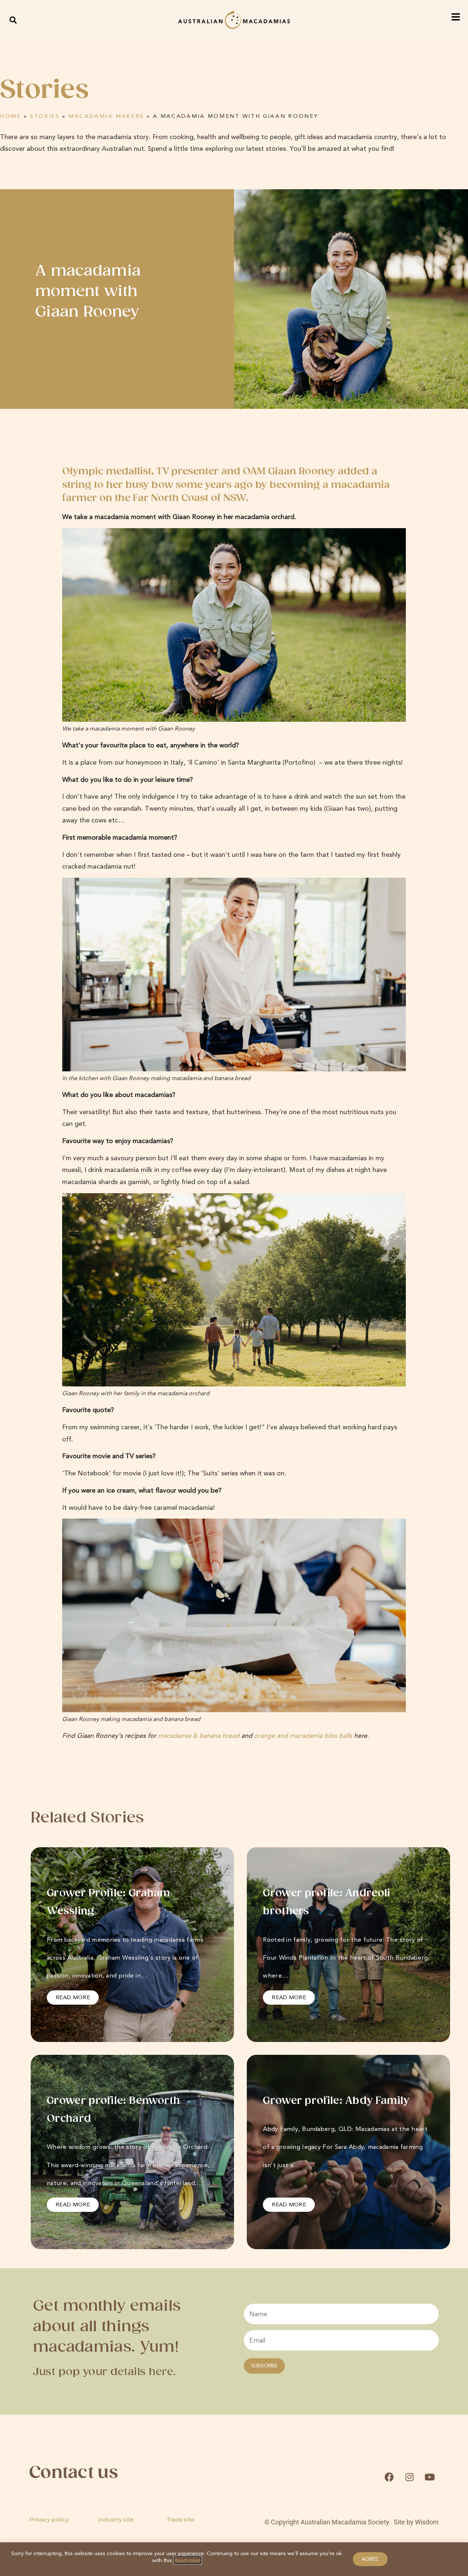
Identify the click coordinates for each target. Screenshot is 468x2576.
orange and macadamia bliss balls (303, 1736)
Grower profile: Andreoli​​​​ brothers (327, 1902)
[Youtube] (430, 2477)
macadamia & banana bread (199, 1736)
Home (11, 116)
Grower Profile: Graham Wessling (109, 1902)
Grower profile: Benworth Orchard (113, 2110)
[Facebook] (389, 2477)
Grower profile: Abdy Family (336, 2101)
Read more (188, 2560)
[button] (13, 20)
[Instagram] (409, 2477)
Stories (45, 116)
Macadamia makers (106, 116)
